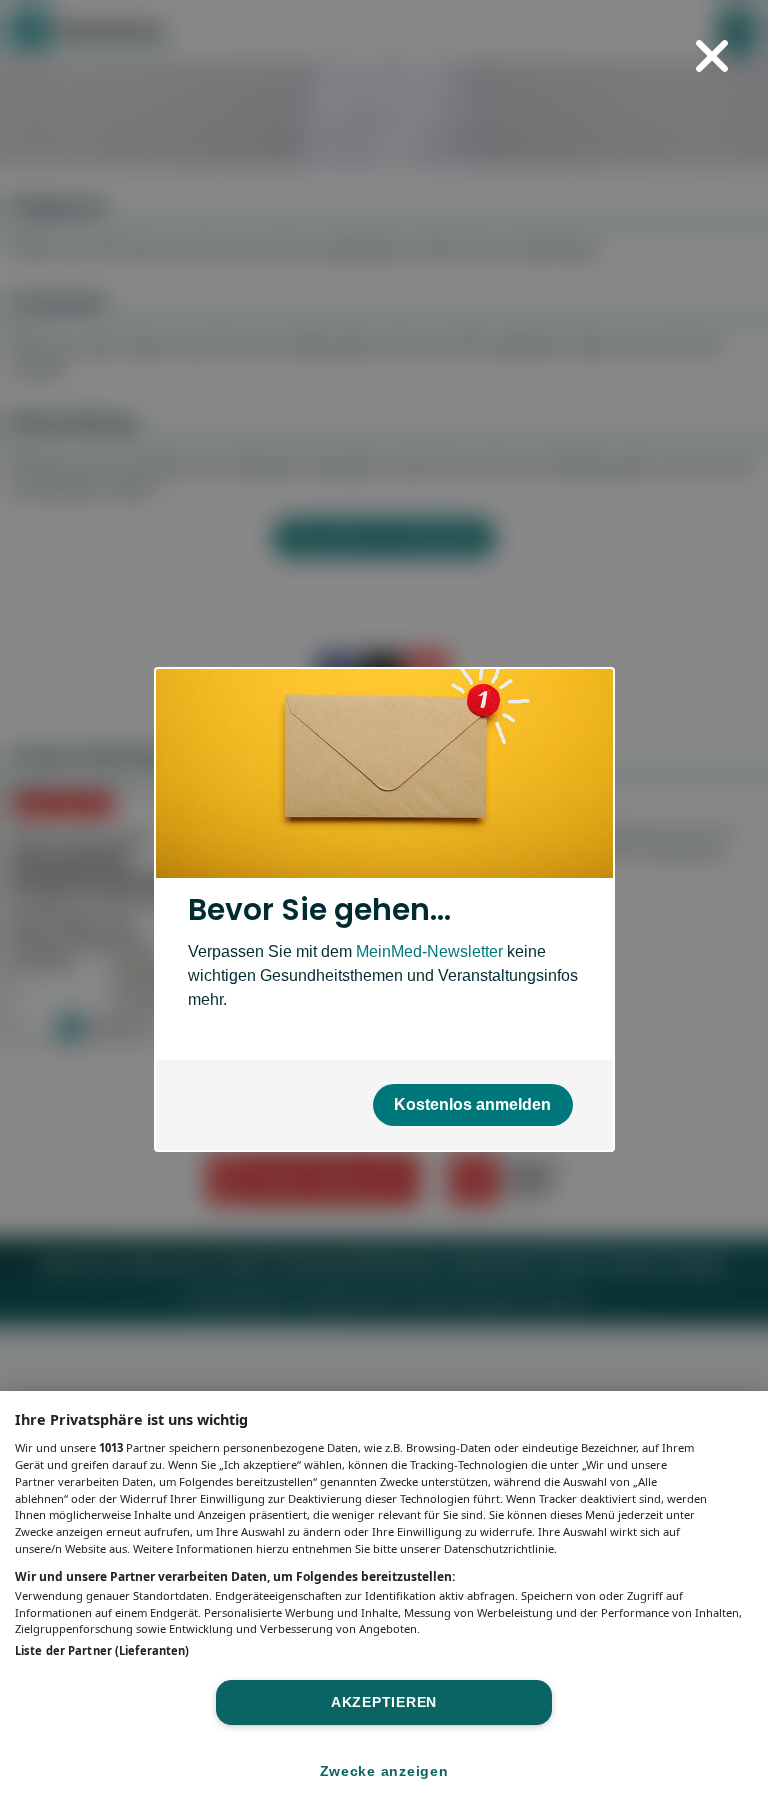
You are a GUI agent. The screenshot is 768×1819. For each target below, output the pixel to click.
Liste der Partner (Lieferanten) (102, 1650)
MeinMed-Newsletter (429, 951)
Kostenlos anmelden (472, 1104)
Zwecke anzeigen (384, 1771)
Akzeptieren (384, 1702)
